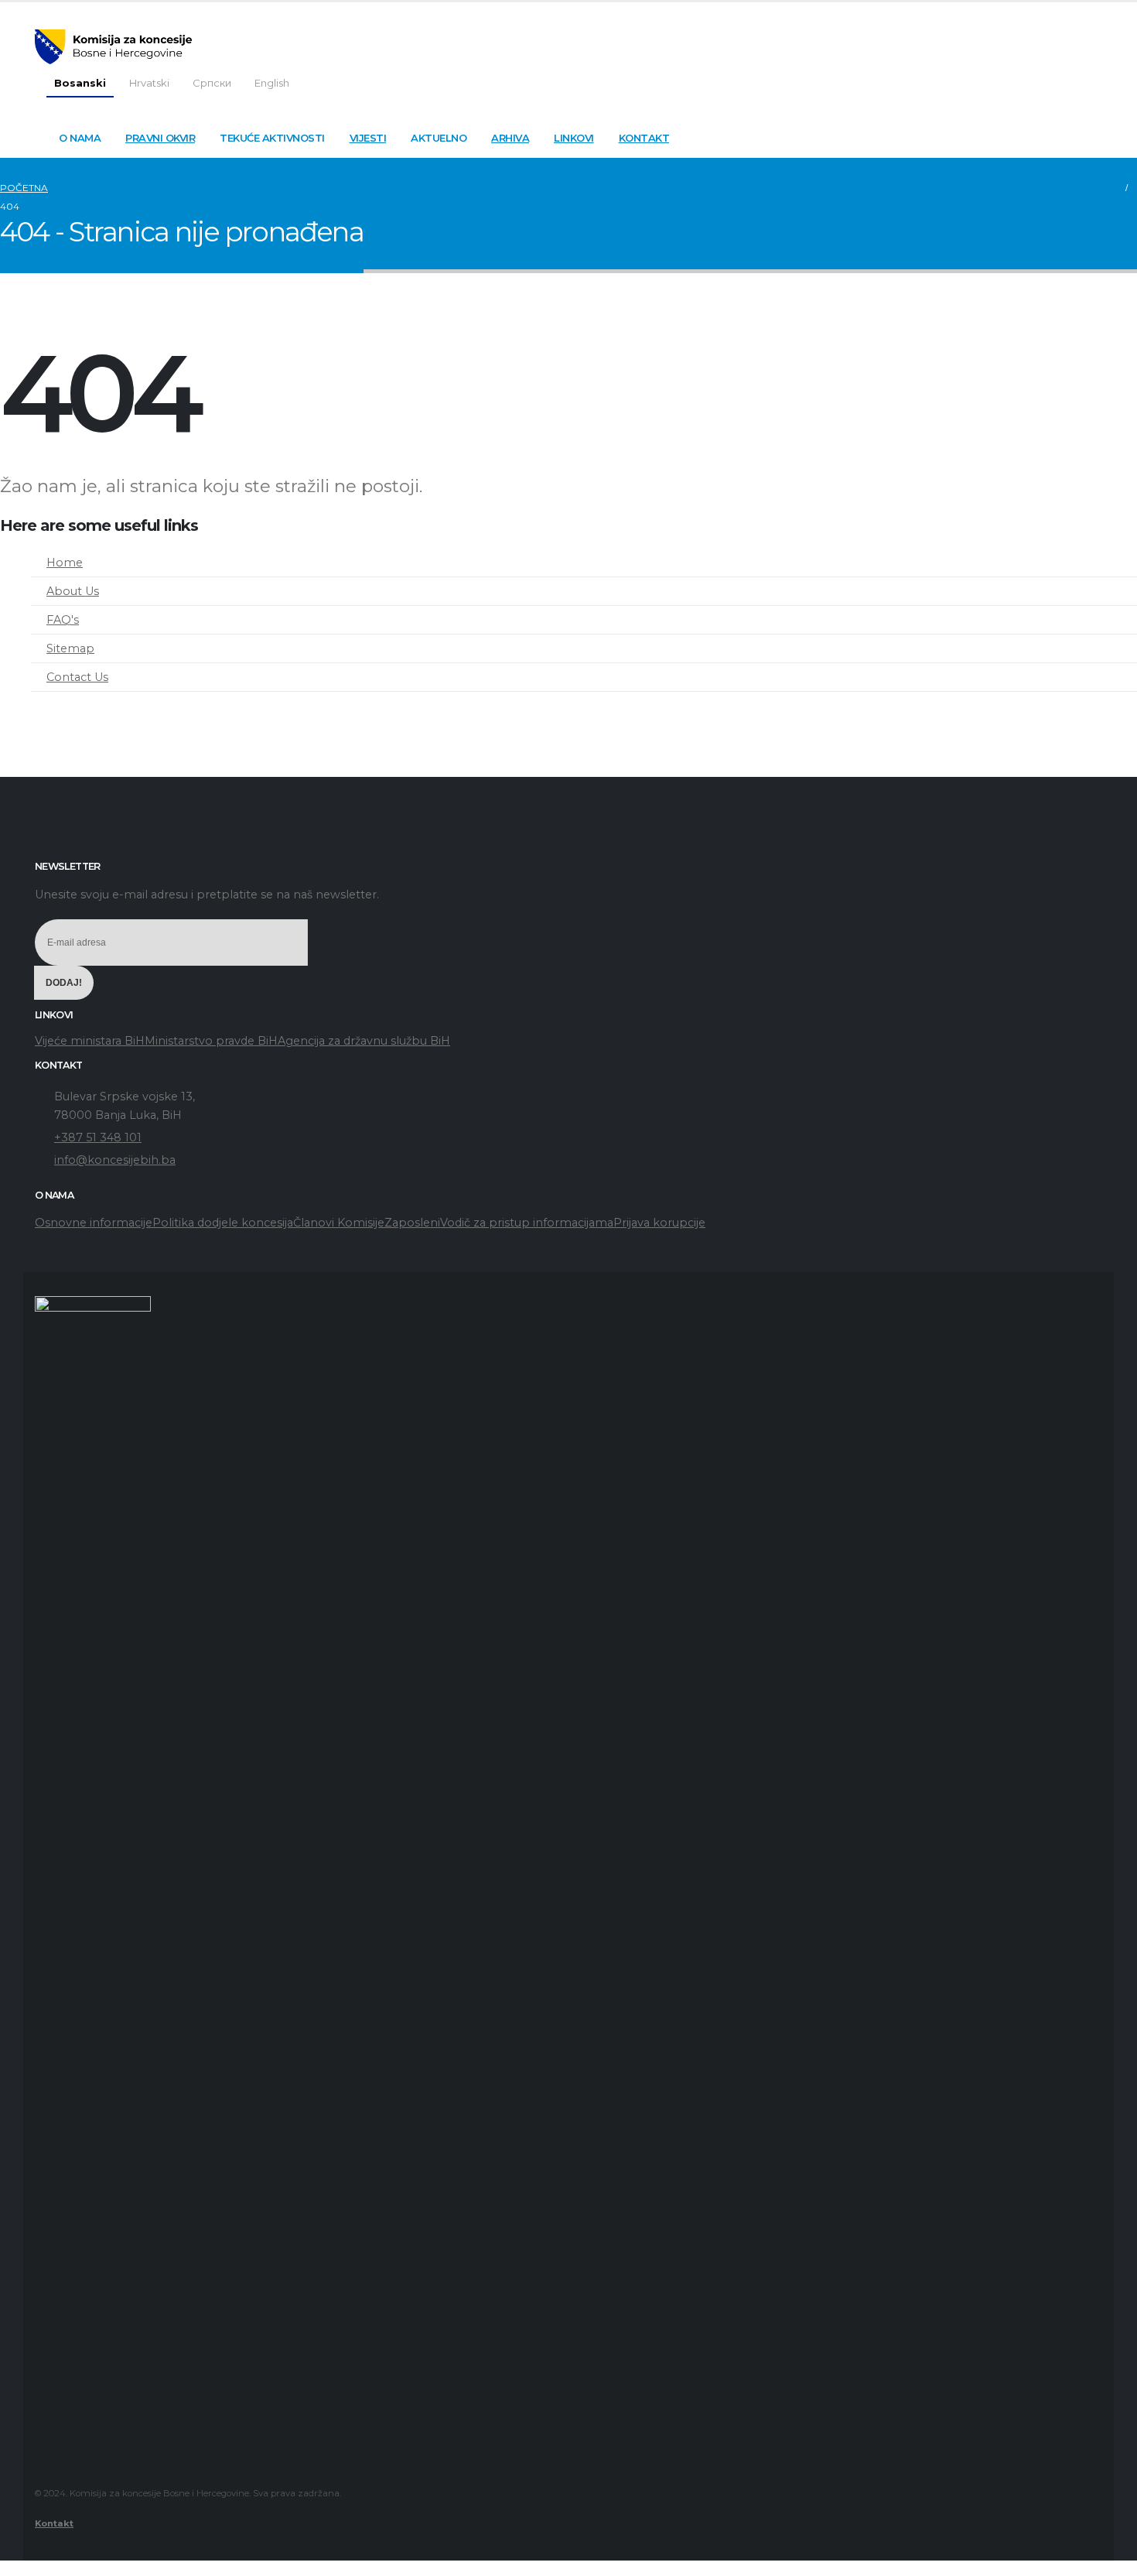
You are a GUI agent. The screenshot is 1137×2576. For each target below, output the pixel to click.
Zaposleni (412, 1223)
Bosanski (80, 83)
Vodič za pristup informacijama (527, 1223)
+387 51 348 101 (98, 1137)
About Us (73, 591)
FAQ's (63, 620)
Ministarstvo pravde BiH (211, 1041)
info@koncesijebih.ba (115, 1160)
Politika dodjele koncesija (223, 1223)
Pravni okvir (160, 138)
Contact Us (77, 677)
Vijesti (368, 138)
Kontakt (644, 138)
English (272, 83)
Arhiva (510, 138)
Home (65, 563)
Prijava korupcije (659, 1223)
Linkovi (574, 138)
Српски (212, 83)
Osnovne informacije (94, 1223)
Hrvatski (149, 83)
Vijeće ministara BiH (90, 1041)
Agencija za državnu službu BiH (364, 1041)
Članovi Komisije (339, 1223)
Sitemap (70, 648)
